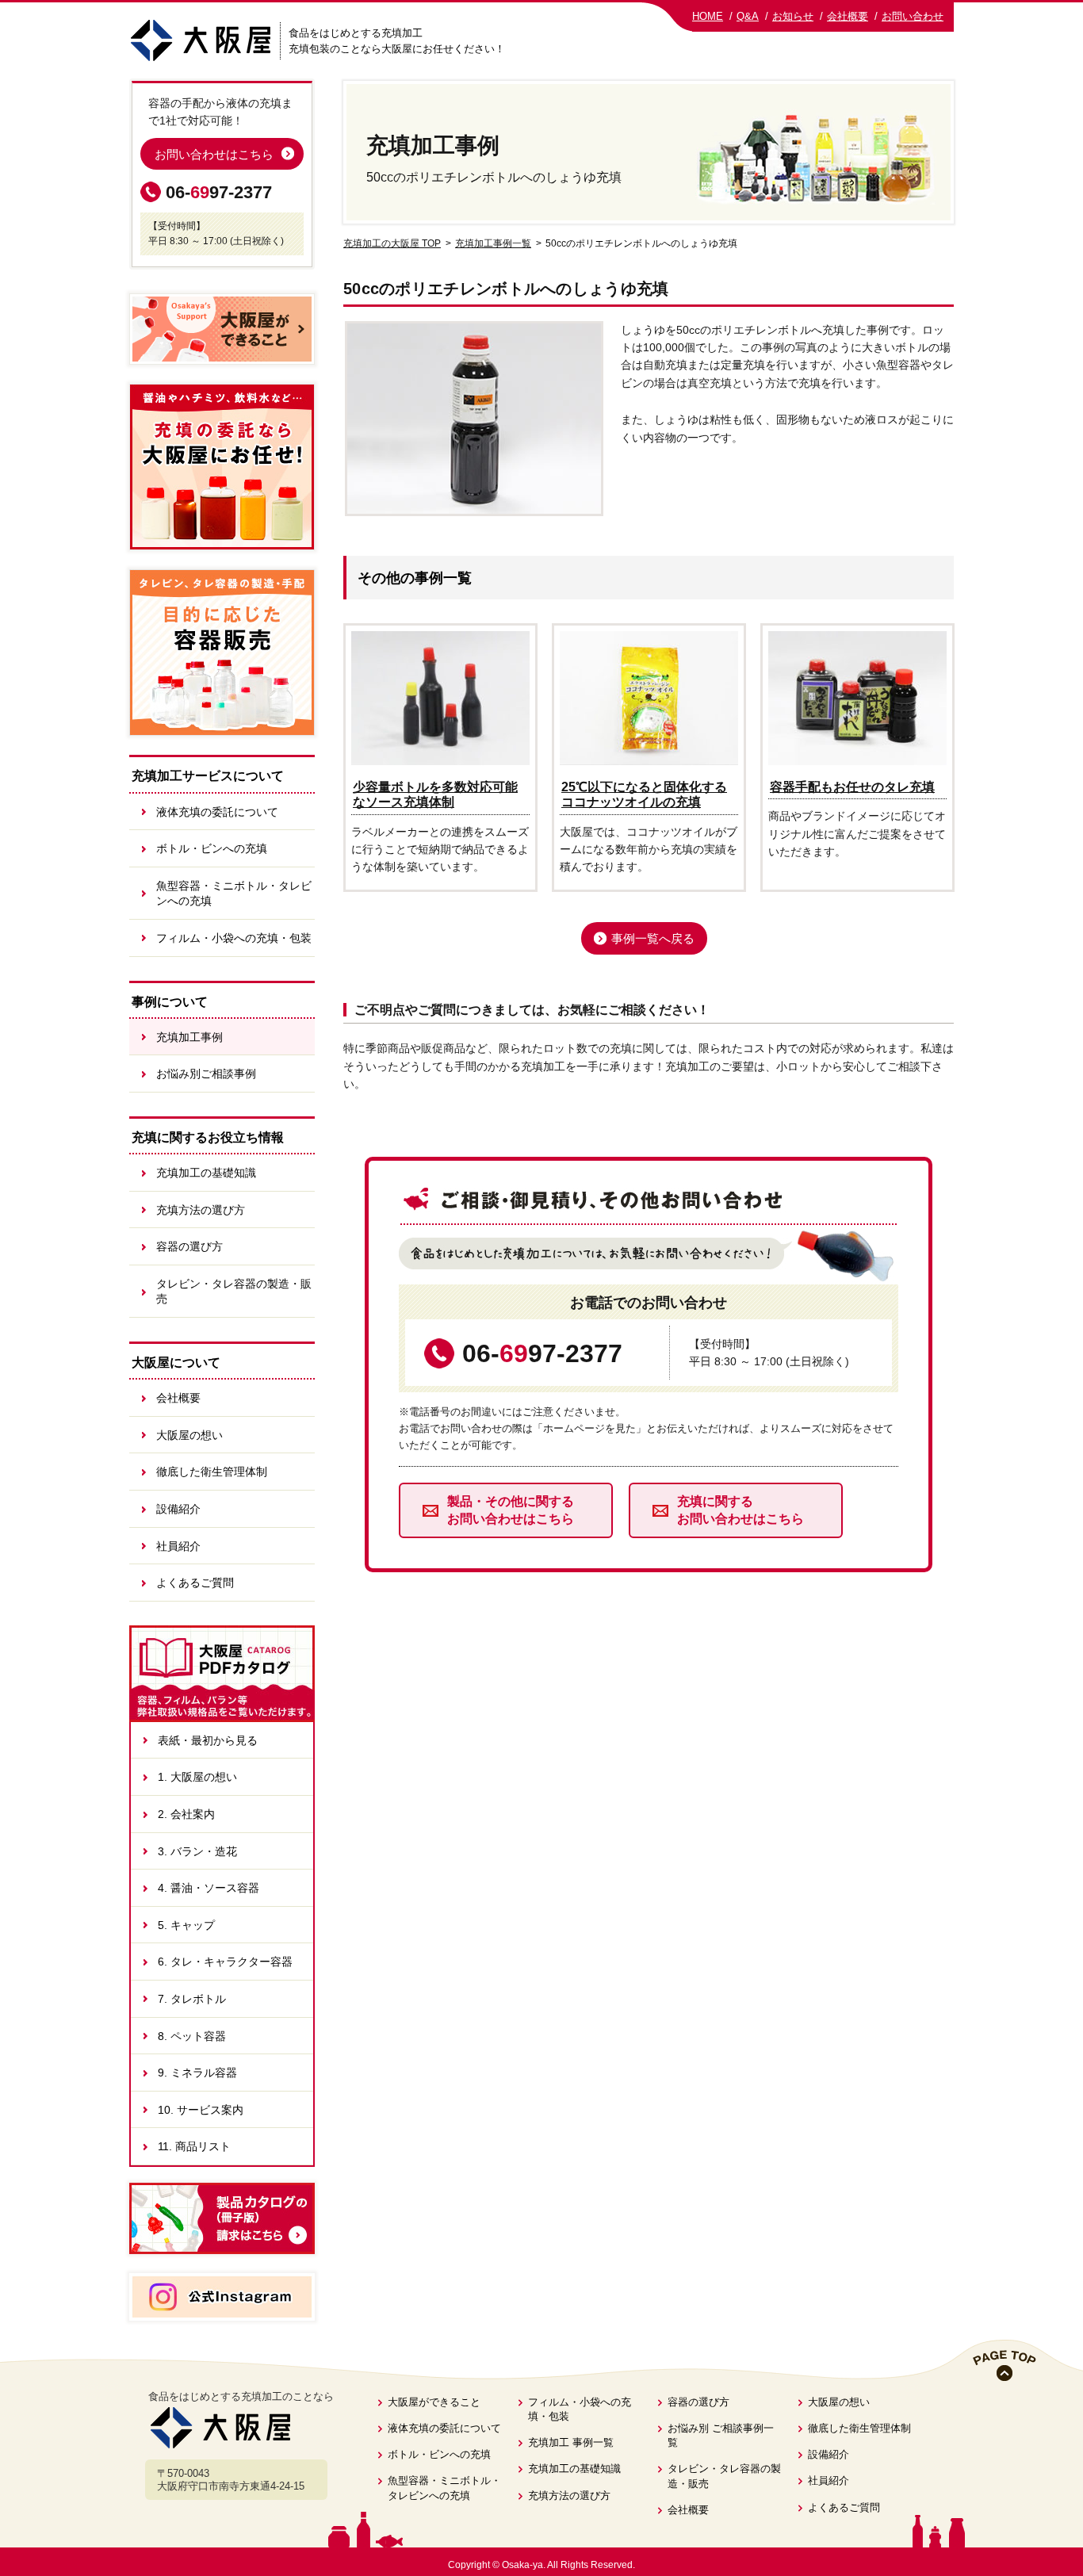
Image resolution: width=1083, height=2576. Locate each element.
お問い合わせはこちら (214, 154)
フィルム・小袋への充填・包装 (234, 938)
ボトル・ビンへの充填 (212, 848)
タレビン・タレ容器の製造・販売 (234, 1292)
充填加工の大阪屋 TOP (392, 243)
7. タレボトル (192, 1999)
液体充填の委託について (217, 812)
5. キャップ (186, 1925)
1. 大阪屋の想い (197, 1777)
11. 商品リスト (194, 2146)
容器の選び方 (189, 1246)
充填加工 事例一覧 (571, 2442)
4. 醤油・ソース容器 (209, 1888)
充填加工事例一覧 (493, 243)
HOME (708, 16)
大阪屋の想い (189, 1435)
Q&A (748, 16)
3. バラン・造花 (197, 1851)
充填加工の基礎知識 (206, 1173)
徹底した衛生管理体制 (212, 1472)
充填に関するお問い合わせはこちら (740, 1510)
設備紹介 (178, 1509)
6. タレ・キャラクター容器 (225, 1962)
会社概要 (848, 16)
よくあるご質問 (195, 1583)
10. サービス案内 (201, 2110)
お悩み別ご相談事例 (206, 1074)
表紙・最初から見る (208, 1740)
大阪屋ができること (434, 2402)
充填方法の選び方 (201, 1210)
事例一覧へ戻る (653, 938)
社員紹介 (178, 1546)
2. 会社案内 (186, 1814)
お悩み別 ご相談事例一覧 (721, 2435)
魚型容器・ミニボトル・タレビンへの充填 (234, 894)
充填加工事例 (189, 1037)
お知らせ (793, 16)
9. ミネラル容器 (197, 2073)
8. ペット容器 (192, 2036)
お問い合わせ (913, 16)
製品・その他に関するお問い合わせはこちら (511, 1510)
